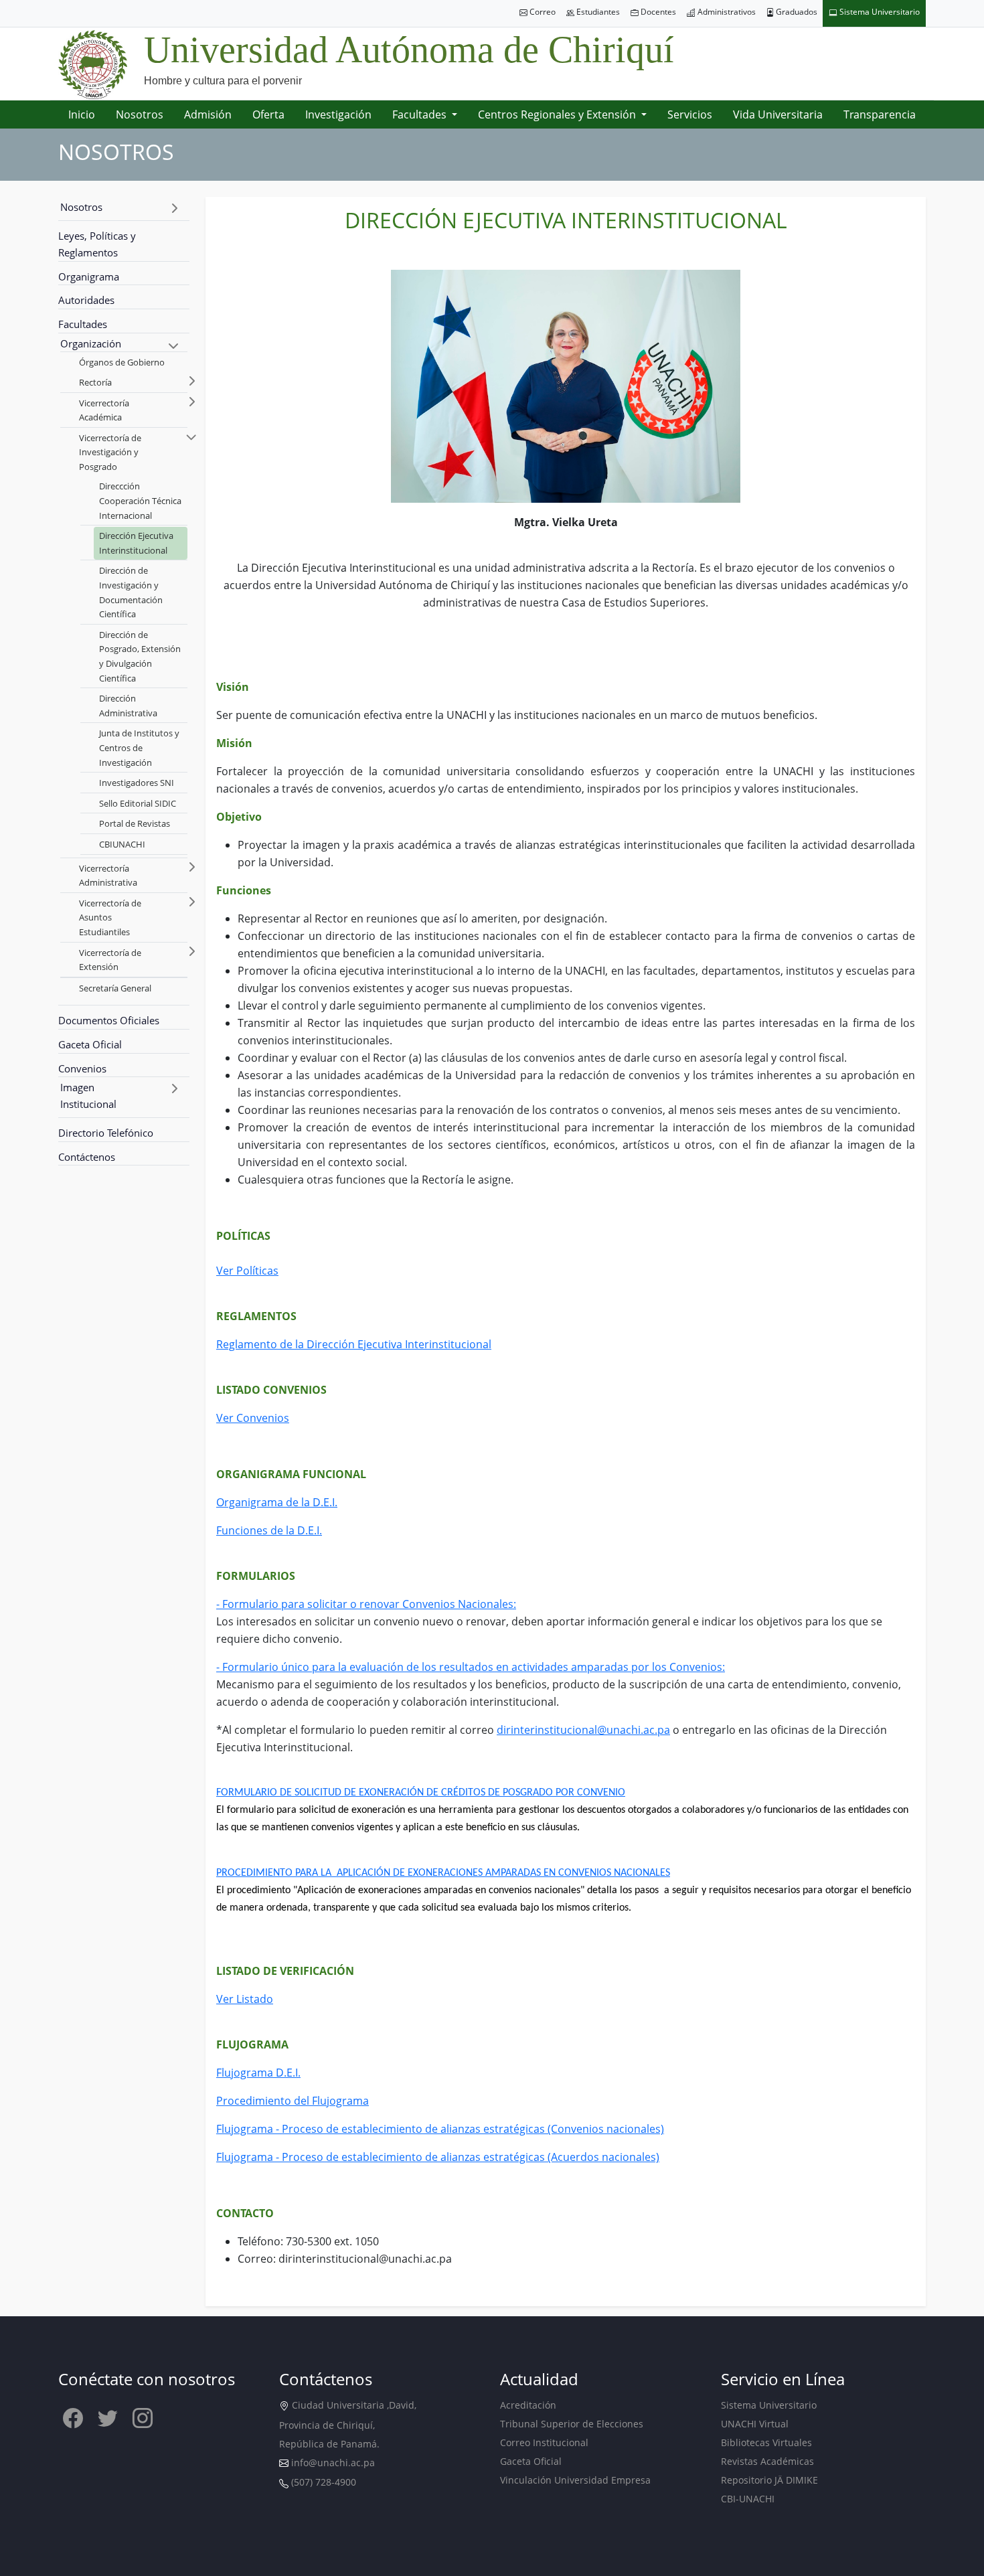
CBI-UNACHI (748, 2499)
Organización (91, 343)
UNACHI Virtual (755, 2424)
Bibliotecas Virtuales (766, 2442)
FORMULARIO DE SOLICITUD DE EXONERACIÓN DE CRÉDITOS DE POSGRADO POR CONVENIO (421, 1793)
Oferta (268, 114)
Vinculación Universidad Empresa (575, 2480)
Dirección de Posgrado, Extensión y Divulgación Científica (140, 656)
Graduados (796, 12)
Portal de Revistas (135, 823)
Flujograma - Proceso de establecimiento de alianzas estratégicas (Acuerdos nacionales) (438, 2157)
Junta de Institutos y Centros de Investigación (139, 747)
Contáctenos (87, 1157)
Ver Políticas (247, 1271)
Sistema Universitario (879, 12)
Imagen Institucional (88, 1096)
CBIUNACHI (122, 844)
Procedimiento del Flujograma (293, 2101)
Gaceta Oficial (90, 1044)
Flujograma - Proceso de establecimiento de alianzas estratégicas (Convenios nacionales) (440, 2129)
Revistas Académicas (767, 2461)
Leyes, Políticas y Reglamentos (97, 244)
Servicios (690, 114)
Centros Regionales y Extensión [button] (558, 114)
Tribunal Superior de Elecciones (572, 2424)
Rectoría (95, 382)
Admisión (208, 114)
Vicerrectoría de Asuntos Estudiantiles (110, 917)
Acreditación (528, 2405)
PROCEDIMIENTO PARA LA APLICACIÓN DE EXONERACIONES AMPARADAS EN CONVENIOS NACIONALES (443, 1873)
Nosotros (140, 114)
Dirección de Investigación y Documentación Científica (131, 592)
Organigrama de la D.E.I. (277, 1502)
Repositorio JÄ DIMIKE (769, 2480)
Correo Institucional (544, 2442)
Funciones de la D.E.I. (269, 1530)
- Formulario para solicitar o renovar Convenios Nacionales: (366, 1604)
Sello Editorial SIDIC (138, 803)
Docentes (657, 12)
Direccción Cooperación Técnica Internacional (140, 500)
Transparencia (880, 114)
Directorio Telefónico (106, 1133)
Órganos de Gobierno (122, 362)
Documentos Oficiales (109, 1020)
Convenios (82, 1068)
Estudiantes (597, 12)
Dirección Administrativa (128, 706)
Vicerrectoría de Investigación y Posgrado (110, 452)
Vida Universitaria (778, 114)
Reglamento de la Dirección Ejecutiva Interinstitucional (354, 1344)
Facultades (83, 324)
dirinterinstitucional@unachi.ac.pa (583, 1730)
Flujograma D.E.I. (258, 2073)
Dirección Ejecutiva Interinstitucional (136, 543)
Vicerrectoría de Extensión (110, 960)
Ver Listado (245, 1999)
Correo (542, 12)
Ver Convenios (253, 1418)
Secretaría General (115, 988)
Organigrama (89, 276)
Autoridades (86, 300)
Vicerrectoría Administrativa (108, 876)
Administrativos (726, 12)
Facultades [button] (421, 114)
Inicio (82, 114)
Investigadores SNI (137, 783)
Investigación (338, 114)
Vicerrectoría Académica (104, 410)
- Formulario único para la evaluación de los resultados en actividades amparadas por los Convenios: (471, 1667)
